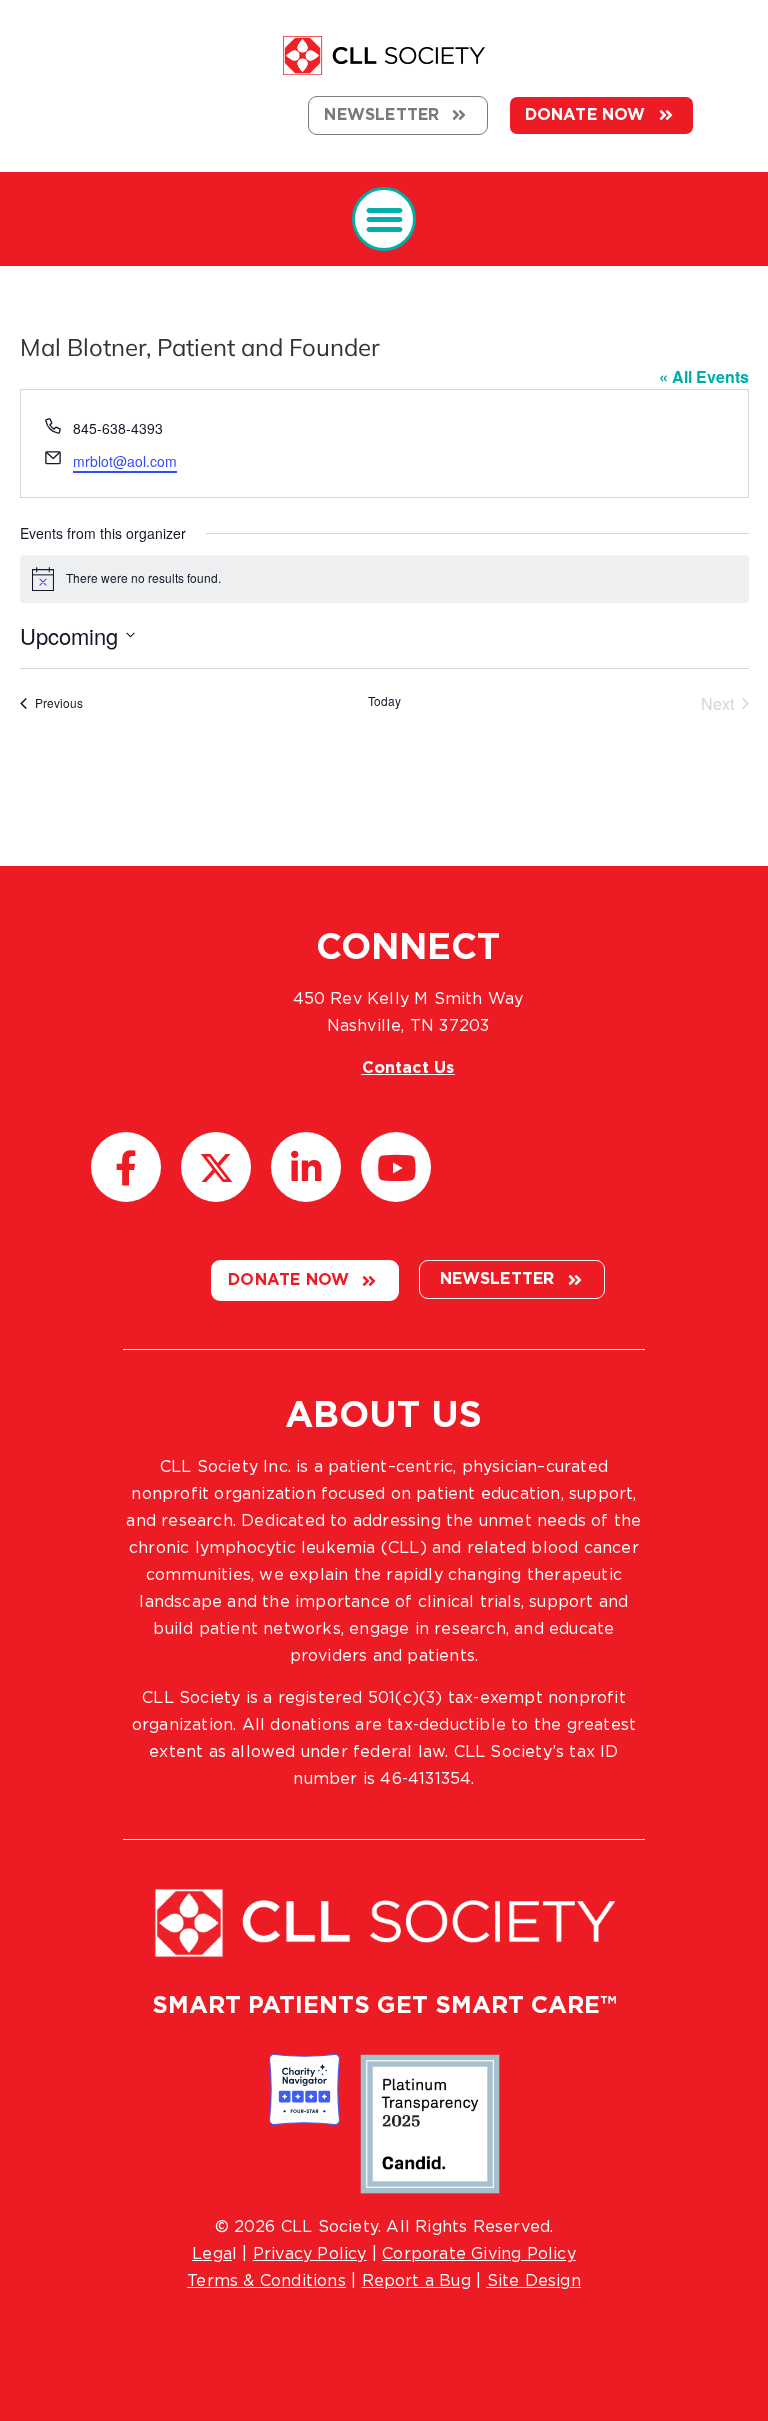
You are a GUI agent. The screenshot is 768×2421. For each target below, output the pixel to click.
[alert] (384, 579)
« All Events (704, 376)
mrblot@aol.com (125, 461)
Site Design (534, 2281)
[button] (384, 219)
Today (384, 701)
